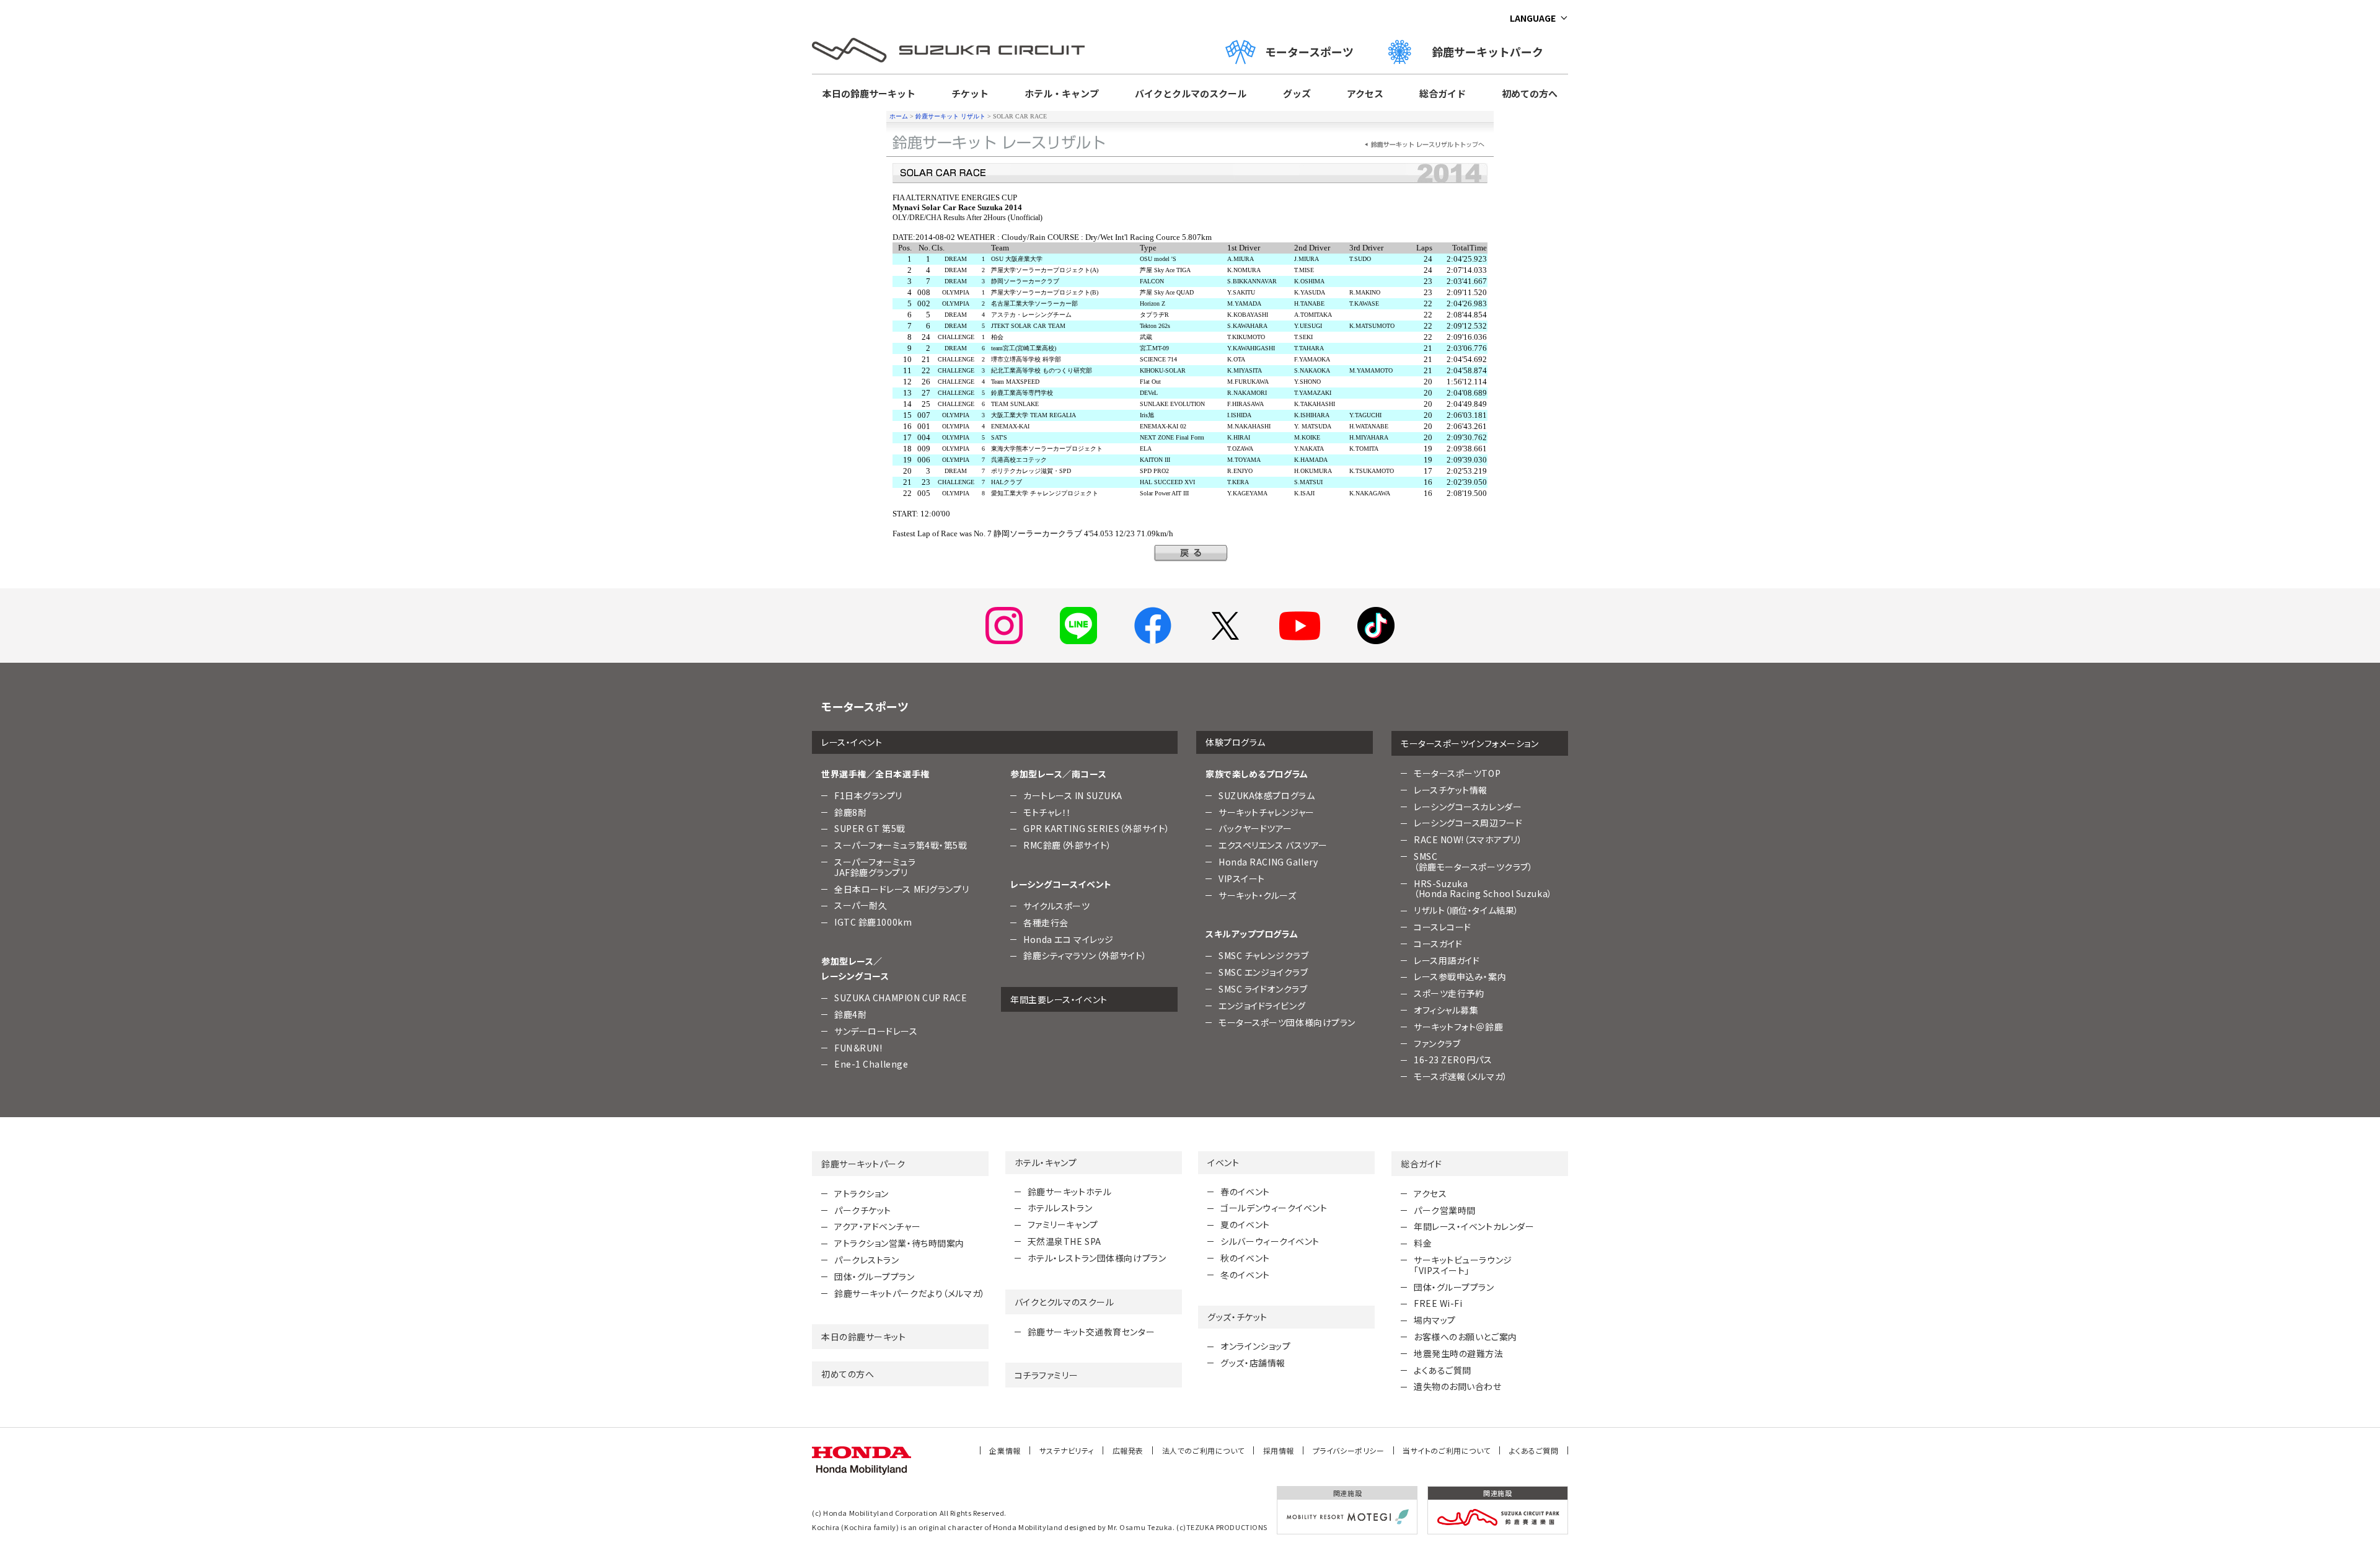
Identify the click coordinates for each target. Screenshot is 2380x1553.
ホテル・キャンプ (1062, 93)
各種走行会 (1046, 923)
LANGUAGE (1533, 18)
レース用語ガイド (1447, 960)
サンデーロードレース (876, 1031)
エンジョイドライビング (1262, 1006)
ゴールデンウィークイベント (1274, 1208)
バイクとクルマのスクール (1191, 93)
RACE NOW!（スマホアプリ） (1468, 839)
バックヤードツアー (1255, 828)
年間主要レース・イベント (1059, 999)
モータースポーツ (1309, 51)
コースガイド (1438, 944)
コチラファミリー (1046, 1375)
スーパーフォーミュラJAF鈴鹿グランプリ (875, 867)
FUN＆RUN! (858, 1048)
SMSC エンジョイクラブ (1263, 972)
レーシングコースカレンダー (1468, 807)
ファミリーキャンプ (1063, 1224)
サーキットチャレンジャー (1267, 812)
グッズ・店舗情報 (1253, 1363)
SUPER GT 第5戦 (870, 828)
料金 (1423, 1243)
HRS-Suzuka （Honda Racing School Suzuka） (1483, 889)
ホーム (899, 116)
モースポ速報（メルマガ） (1461, 1076)
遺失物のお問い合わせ (1458, 1386)
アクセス (1365, 93)
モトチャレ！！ (1047, 812)
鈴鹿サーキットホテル (1070, 1192)
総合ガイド (1443, 93)
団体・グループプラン (875, 1276)
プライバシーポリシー (1349, 1450)
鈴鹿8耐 (850, 812)
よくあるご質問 (1443, 1370)
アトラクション (862, 1193)
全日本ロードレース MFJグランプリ (901, 889)
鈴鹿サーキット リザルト (950, 116)
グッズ (1297, 93)
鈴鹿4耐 (850, 1014)
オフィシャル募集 (1446, 1010)
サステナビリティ (1067, 1450)
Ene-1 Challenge (871, 1064)
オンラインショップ (1255, 1346)
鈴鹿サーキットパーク (1493, 51)
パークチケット (863, 1210)
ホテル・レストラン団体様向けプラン (1097, 1258)
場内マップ (1435, 1320)
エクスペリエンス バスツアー (1273, 845)
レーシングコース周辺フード (1468, 823)
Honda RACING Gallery (1268, 862)
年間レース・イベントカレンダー (1474, 1226)
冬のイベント (1245, 1275)
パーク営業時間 (1445, 1210)
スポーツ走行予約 (1449, 993)
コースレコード (1443, 927)
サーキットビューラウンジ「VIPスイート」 (1463, 1265)
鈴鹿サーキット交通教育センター (1091, 1332)
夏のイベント (1245, 1224)
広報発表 (1128, 1450)
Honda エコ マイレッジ (1069, 939)
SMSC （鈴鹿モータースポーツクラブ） (1473, 861)
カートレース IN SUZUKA (1073, 795)
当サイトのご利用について (1447, 1450)
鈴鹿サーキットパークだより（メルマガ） (910, 1293)
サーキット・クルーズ (1258, 895)
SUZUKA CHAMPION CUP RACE (901, 998)
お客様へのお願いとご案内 (1465, 1337)
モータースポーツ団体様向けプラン (1287, 1022)
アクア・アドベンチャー (877, 1226)
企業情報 (1005, 1450)
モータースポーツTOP (1457, 773)
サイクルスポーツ (1056, 906)
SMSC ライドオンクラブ (1263, 989)
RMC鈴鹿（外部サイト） (1068, 845)
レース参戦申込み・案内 (1460, 976)
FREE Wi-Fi (1438, 1303)
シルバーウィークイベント (1270, 1241)
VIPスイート (1242, 878)
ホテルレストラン (1060, 1208)
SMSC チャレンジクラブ (1263, 955)
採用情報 (1279, 1450)
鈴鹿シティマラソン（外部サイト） (1085, 955)
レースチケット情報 (1451, 790)
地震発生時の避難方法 (1459, 1353)
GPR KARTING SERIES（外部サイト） (1097, 828)
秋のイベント (1245, 1258)
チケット (970, 93)
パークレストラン (866, 1260)
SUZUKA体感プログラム (1267, 795)
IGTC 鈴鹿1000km (873, 922)
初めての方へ (1530, 93)
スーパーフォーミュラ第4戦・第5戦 (901, 845)
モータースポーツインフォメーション (1470, 743)
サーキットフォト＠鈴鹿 (1458, 1027)
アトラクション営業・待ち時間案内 (899, 1243)
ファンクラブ (1437, 1043)
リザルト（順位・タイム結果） (1466, 910)
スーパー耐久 (861, 905)
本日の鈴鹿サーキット (869, 93)
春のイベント (1245, 1192)
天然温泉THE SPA (1064, 1241)
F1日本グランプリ (868, 795)
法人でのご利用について (1203, 1450)
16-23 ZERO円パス (1453, 1060)
